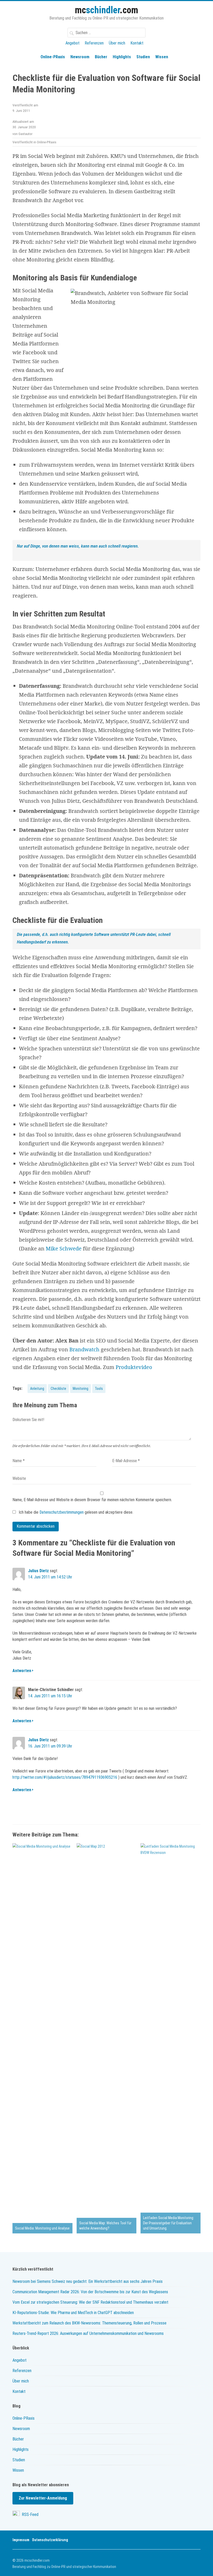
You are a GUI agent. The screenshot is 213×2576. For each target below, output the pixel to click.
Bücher (101, 57)
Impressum (21, 2540)
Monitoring (81, 1389)
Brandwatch (84, 1349)
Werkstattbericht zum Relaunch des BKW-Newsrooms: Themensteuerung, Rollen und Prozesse (89, 2323)
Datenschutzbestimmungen (62, 1512)
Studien (143, 57)
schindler (106, 10)
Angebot (72, 43)
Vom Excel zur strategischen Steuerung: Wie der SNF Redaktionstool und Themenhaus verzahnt (90, 2302)
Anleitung (37, 1389)
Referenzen (94, 43)
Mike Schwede (64, 1248)
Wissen (162, 57)
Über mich (117, 43)
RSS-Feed (30, 2514)
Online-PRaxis (53, 57)
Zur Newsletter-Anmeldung (43, 2498)
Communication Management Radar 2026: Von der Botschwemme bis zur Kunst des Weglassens (90, 2292)
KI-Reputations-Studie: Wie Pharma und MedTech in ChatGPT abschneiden (73, 2313)
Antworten (22, 1671)
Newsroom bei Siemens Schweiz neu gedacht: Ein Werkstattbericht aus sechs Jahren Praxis (88, 2281)
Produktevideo (134, 1367)
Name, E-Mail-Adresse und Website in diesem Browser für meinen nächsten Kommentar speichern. (92, 1500)
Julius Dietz (38, 1571)
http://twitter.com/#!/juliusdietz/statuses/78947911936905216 (65, 1777)
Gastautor (25, 134)
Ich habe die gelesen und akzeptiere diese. (75, 1512)
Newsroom (80, 57)
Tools (99, 1389)
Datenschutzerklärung (50, 2540)
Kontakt (137, 43)
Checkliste (58, 1389)
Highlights (122, 57)
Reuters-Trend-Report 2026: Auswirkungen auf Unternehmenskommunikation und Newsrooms (88, 2333)
